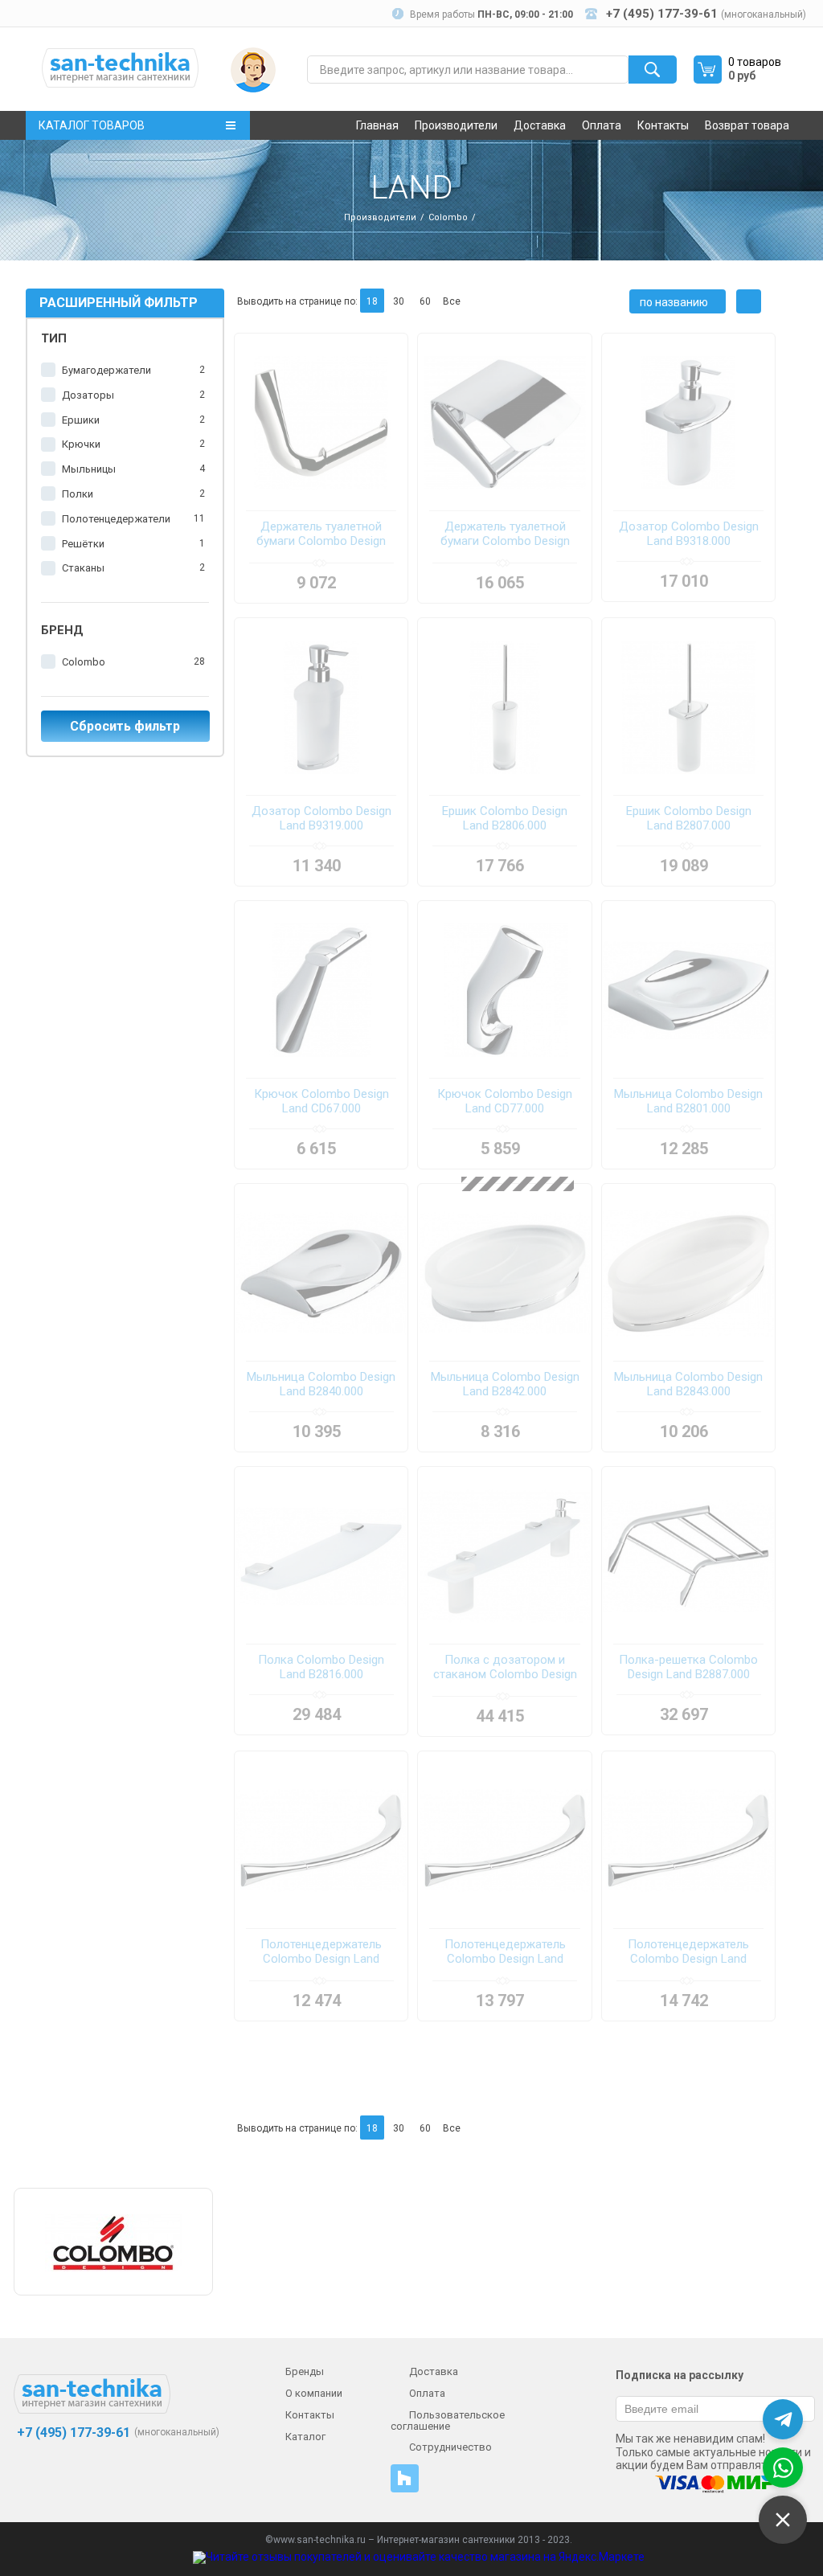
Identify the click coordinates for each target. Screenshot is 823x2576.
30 (399, 301)
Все (452, 301)
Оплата (602, 125)
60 (425, 301)
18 (372, 301)
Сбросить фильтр (125, 726)
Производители (456, 125)
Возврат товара (747, 125)
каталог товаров (92, 125)
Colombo (448, 217)
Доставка (540, 125)
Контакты (663, 125)
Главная (377, 125)
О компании (314, 2393)
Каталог (305, 2437)
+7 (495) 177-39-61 (72, 2433)
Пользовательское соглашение (448, 2420)
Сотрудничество (450, 2447)
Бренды (305, 2371)
